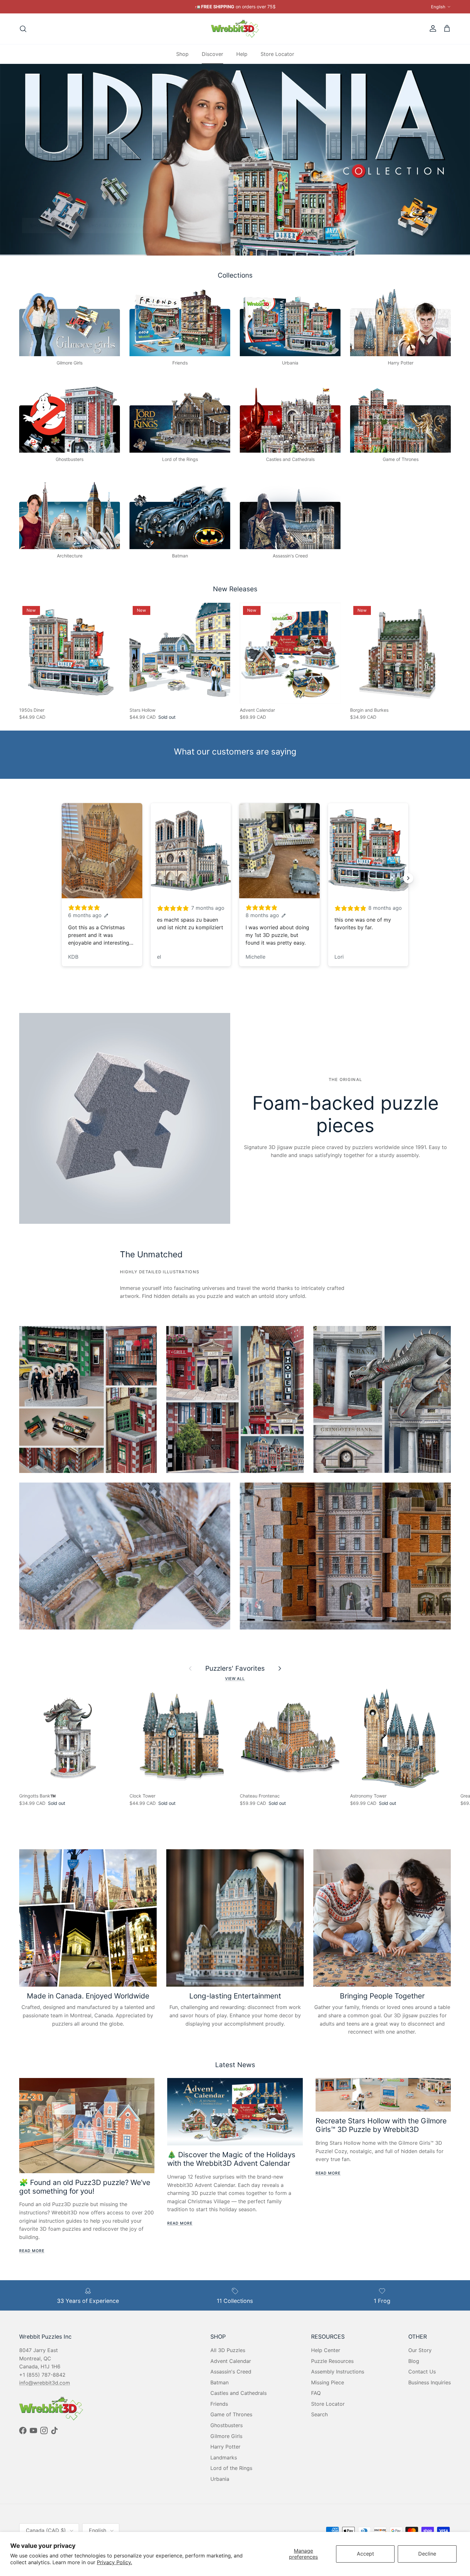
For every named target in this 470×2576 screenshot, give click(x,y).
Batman (219, 2382)
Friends (219, 2404)
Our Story (420, 2350)
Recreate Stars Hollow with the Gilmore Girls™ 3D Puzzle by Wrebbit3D (381, 2125)
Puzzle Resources (332, 2361)
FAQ (316, 2393)
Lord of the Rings (231, 2468)
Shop (182, 54)
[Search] (23, 29)
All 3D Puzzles (228, 2350)
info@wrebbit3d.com (45, 2383)
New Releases (235, 589)
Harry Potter (225, 2447)
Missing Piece (328, 2382)
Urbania (220, 2479)
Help (242, 54)
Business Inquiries (430, 2382)
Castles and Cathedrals (239, 2393)
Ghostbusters (227, 2425)
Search (319, 2414)
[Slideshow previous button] (62, 878)
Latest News (235, 2065)
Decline (427, 2554)
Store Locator (277, 54)
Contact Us (422, 2372)
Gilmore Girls (226, 2436)
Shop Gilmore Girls (57, 225)
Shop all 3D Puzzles (133, 225)
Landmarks (224, 2457)
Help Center (326, 2350)
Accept (365, 2554)
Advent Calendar (231, 2361)
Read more (32, 2251)
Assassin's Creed (231, 2372)
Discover (212, 54)
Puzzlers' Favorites (235, 1668)
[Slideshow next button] (408, 878)
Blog (414, 2361)
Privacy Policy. (114, 2562)
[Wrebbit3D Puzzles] (235, 29)
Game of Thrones (231, 2414)
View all (235, 1679)
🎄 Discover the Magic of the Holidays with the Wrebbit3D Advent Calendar (231, 2159)
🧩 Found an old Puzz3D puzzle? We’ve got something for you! (85, 2187)
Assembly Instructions (338, 2372)
